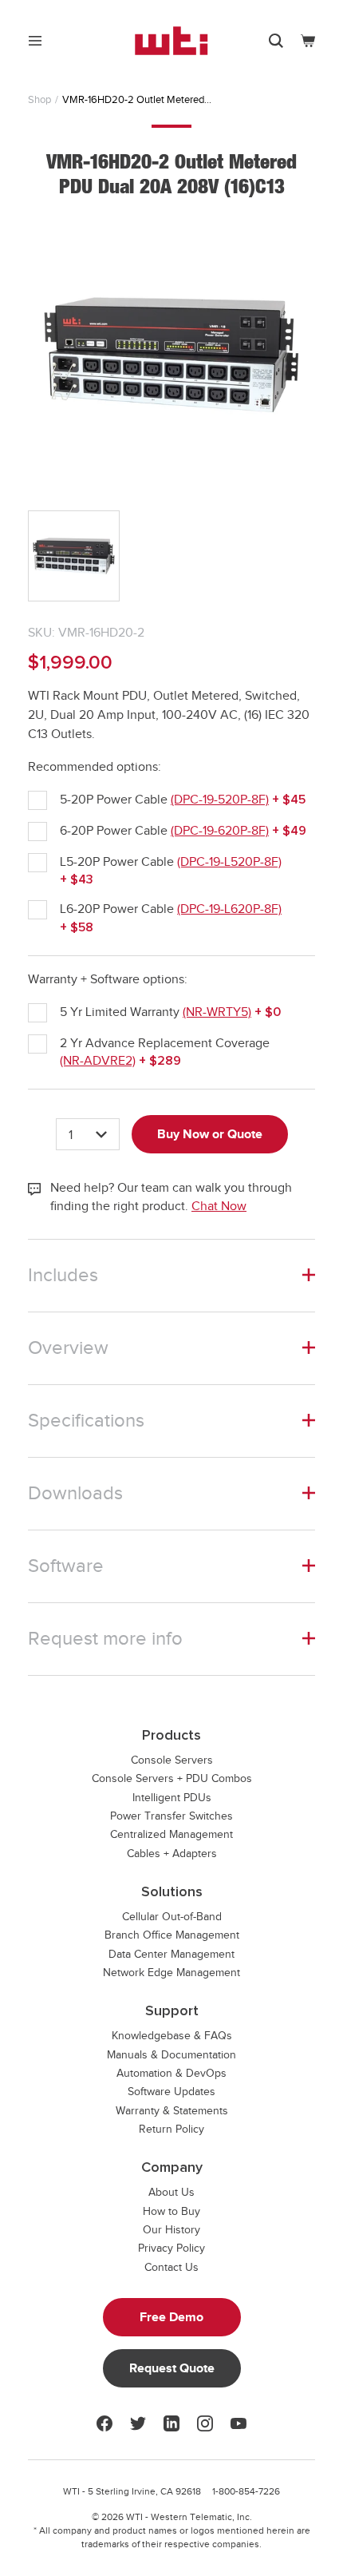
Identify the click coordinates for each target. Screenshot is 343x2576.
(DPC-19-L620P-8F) (229, 909)
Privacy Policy (171, 2248)
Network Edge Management (171, 1973)
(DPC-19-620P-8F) (220, 831)
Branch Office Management (172, 1935)
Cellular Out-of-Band (172, 1917)
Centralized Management (171, 1834)
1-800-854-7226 (246, 2491)
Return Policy (171, 2129)
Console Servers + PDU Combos (172, 1778)
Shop (39, 99)
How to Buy (171, 2211)
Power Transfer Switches (171, 1816)
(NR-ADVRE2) (98, 1061)
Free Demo (171, 2317)
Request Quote (172, 2368)
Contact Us (171, 2267)
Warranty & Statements (172, 2111)
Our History (171, 2230)
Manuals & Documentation (171, 2055)
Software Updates (171, 2092)
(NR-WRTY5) (217, 1012)
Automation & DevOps (171, 2073)
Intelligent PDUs (172, 1798)
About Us (171, 2192)
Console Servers (172, 1760)
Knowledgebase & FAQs (172, 2036)
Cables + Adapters (172, 1854)
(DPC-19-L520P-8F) (229, 862)
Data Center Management (171, 1954)
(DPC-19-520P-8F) (220, 800)
